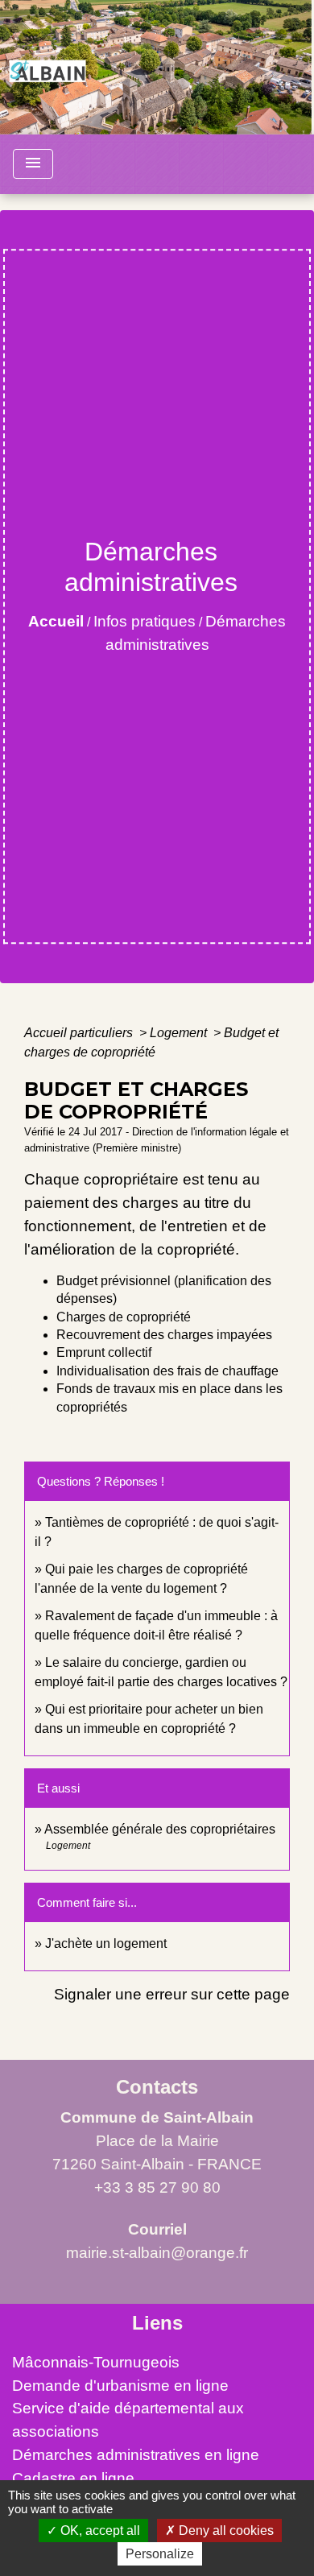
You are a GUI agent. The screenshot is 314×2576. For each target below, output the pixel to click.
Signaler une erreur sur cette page (172, 1994)
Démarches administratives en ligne (136, 2455)
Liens (157, 2323)
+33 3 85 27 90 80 (157, 2187)
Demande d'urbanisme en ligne (120, 2386)
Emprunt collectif (104, 1352)
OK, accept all (99, 2531)
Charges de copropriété (124, 1317)
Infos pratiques (145, 621)
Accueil (56, 621)
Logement (180, 1033)
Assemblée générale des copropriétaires (160, 1829)
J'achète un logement (106, 1943)
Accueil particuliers (80, 1033)
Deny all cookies (225, 2531)
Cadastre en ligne (73, 2478)
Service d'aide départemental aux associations (128, 2420)
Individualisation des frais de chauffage (167, 1371)
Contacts (157, 2087)
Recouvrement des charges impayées (164, 1335)
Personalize (160, 2554)
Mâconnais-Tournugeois (96, 2362)
